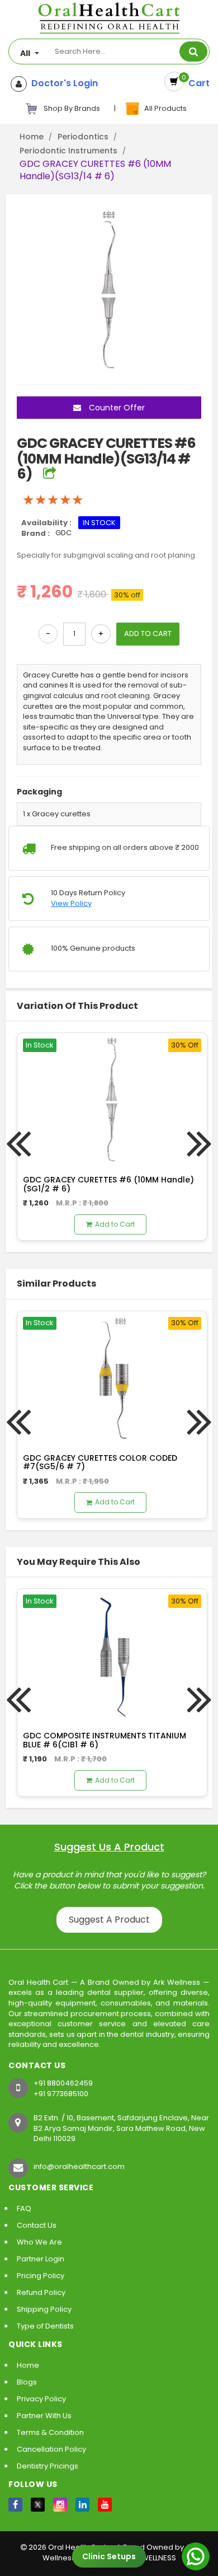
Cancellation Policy (51, 2449)
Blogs (27, 2382)
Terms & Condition (50, 2432)
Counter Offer (116, 408)
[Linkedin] (82, 2505)
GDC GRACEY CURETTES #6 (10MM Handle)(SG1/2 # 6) (108, 1184)
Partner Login (41, 2259)
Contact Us (37, 2225)
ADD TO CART (148, 634)
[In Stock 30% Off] (112, 1098)
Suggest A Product (109, 1920)
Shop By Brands (71, 108)
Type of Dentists (45, 2326)
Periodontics (83, 137)
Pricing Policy (41, 2276)
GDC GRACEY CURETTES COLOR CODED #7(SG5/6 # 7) (100, 1462)
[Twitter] (38, 2505)
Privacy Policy (41, 2399)
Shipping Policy (44, 2309)
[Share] (49, 474)
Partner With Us (44, 2416)
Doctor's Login (62, 83)
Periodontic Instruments (68, 151)
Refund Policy (41, 2292)
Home (32, 137)
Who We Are (39, 2242)
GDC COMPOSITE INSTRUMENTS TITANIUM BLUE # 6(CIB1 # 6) (105, 1740)
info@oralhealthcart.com (79, 2166)
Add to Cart (115, 1224)
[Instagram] (60, 2505)
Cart (197, 83)
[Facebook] (15, 2505)
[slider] (53, 500)
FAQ (24, 2208)
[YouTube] (105, 2505)
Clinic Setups (109, 2556)
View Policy (71, 904)
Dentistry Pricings (48, 2466)
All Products (164, 108)
